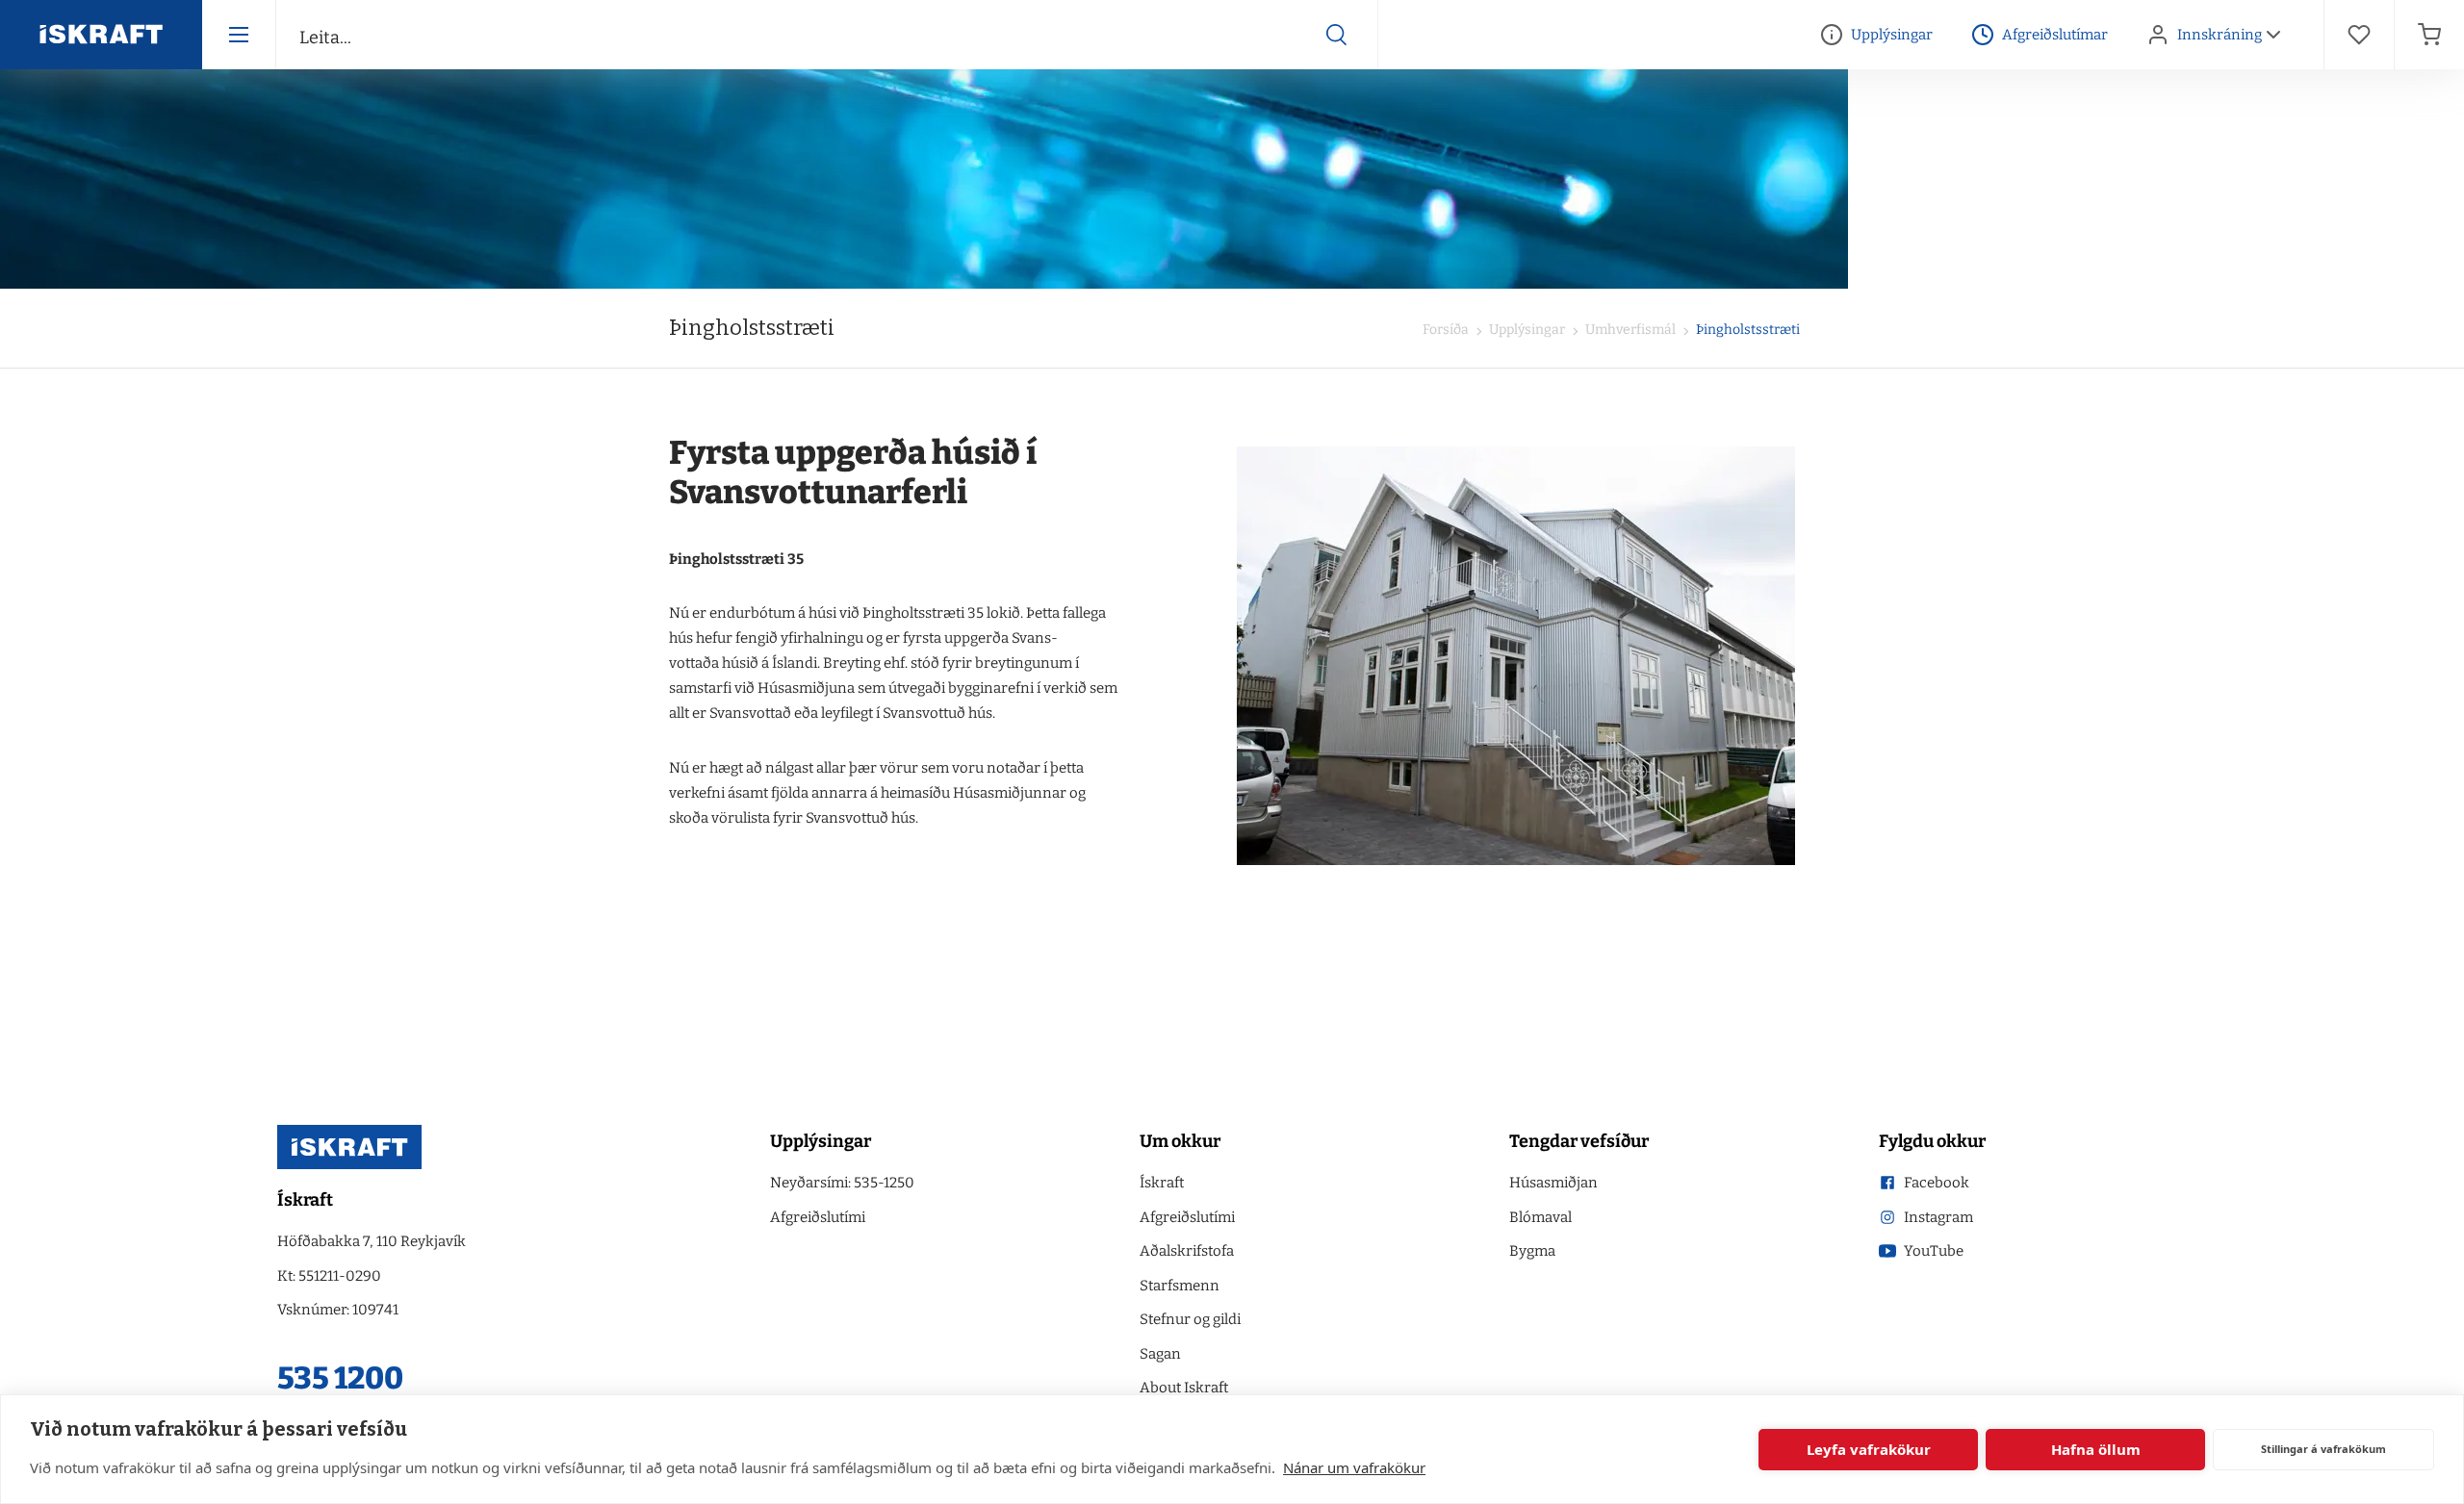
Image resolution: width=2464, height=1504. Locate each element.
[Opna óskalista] (2359, 35)
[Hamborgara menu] (239, 35)
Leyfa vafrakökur (1869, 1449)
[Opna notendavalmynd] (2273, 35)
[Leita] (1337, 35)
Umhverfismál (1629, 330)
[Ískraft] (101, 35)
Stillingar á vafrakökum (2323, 1449)
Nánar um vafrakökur (1354, 1467)
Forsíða (1446, 330)
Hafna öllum (2096, 1449)
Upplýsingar (1526, 330)
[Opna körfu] (2429, 35)
